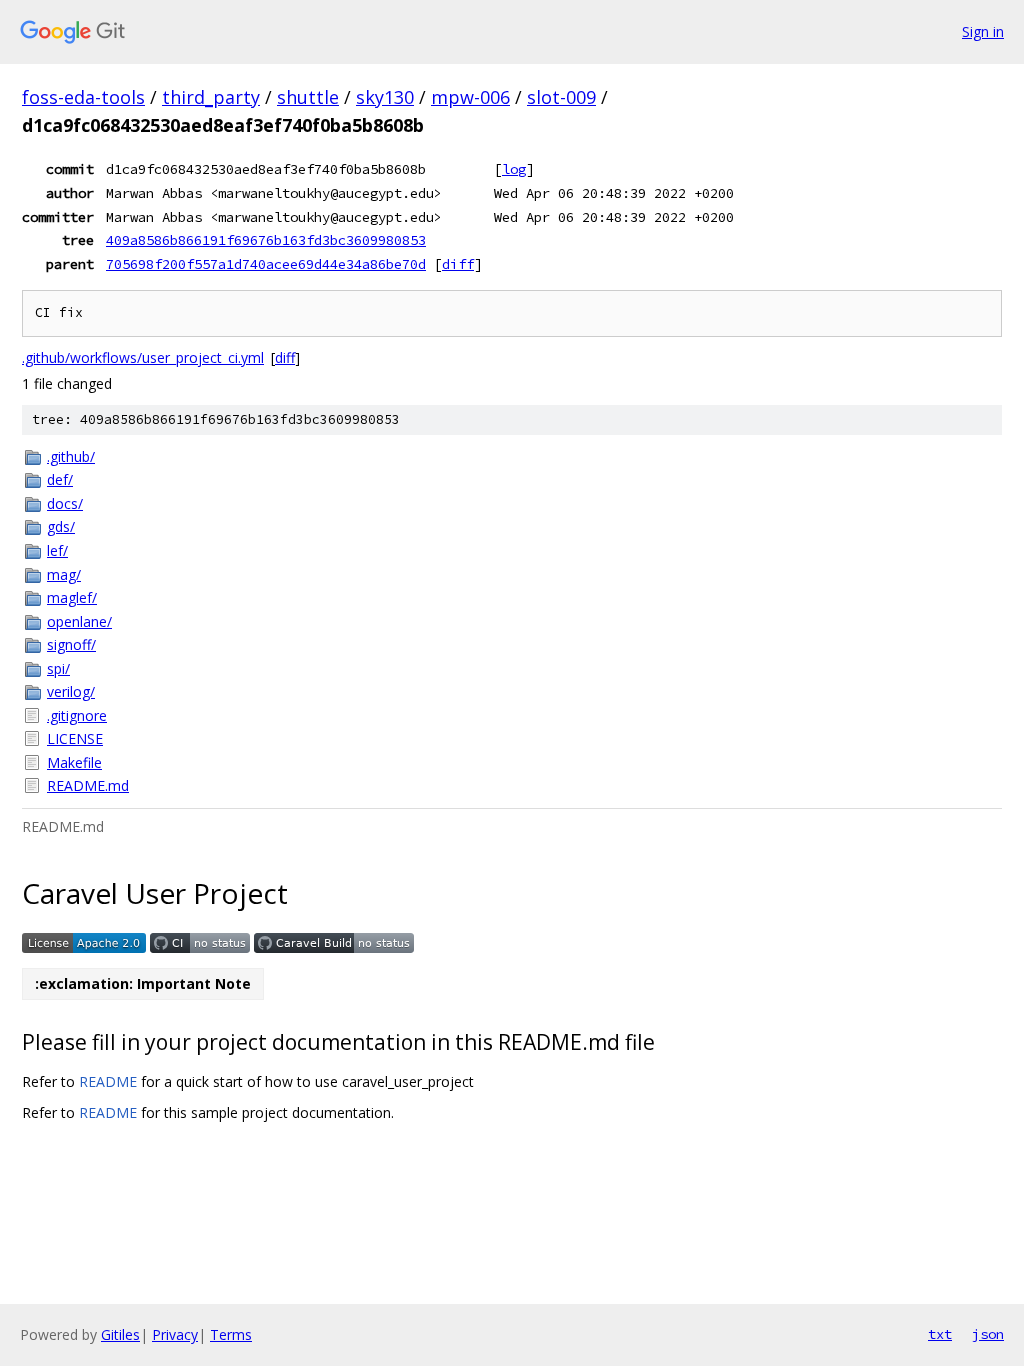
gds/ (61, 526)
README (108, 1081)
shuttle (308, 97)
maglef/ (72, 597)
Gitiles (120, 1334)
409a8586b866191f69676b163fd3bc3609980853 (266, 240)
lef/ (57, 550)
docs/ (65, 503)
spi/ (58, 668)
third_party (211, 97)
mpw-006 (470, 97)
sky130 (385, 97)
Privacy (175, 1334)
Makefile (74, 762)
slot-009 (561, 97)
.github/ (71, 456)
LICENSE (75, 738)
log (514, 169)
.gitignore (77, 715)
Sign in (983, 31)
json (988, 1334)
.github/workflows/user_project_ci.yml (143, 357)
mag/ (64, 574)
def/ (60, 479)
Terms (231, 1334)
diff (458, 264)
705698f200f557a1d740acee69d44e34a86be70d (266, 264)
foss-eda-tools (83, 97)
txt (940, 1334)
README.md (88, 785)
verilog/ (71, 691)
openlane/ (79, 621)
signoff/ (71, 644)
